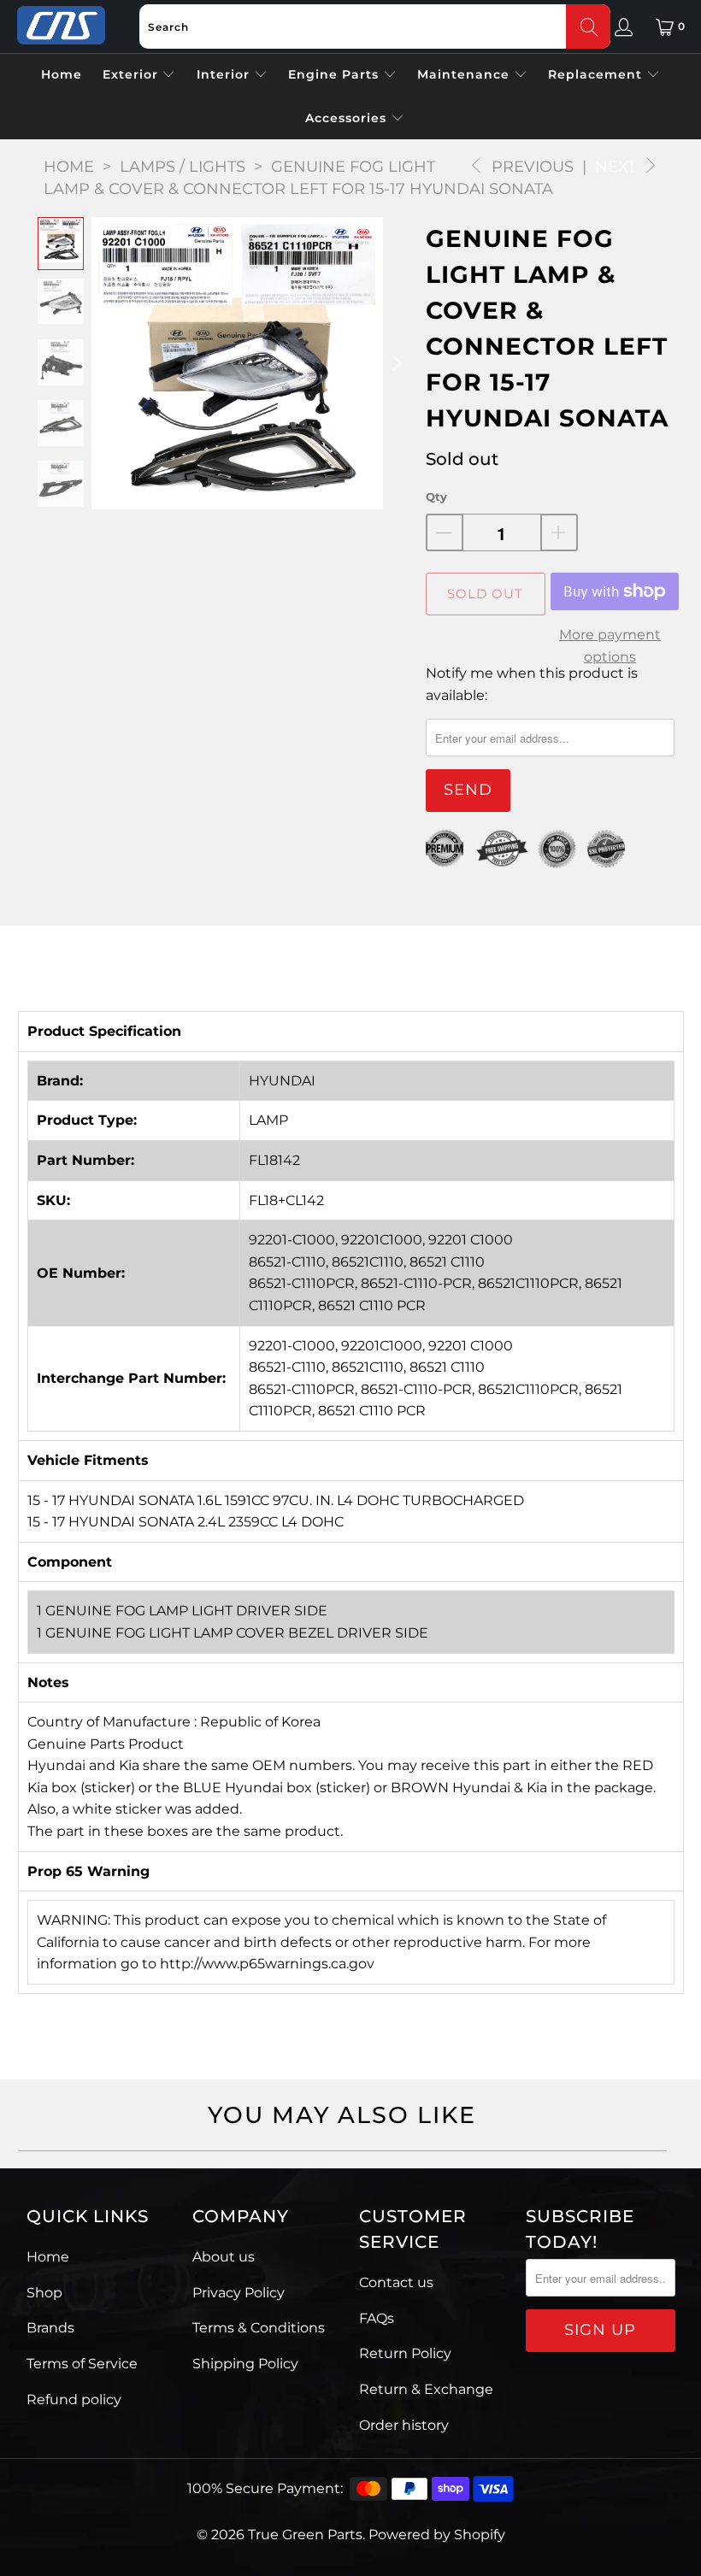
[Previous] (104, 363)
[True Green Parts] (61, 26)
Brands (50, 2328)
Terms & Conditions (259, 2328)
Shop (44, 2293)
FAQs (377, 2318)
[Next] (396, 363)
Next (618, 167)
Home (62, 74)
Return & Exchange (426, 2389)
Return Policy (405, 2353)
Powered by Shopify (437, 2535)
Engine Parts (336, 74)
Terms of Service (82, 2364)
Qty (436, 497)
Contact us (396, 2282)
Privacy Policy (239, 2293)
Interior (225, 74)
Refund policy (74, 2400)
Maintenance (465, 74)
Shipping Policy (245, 2364)
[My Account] (624, 26)
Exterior (133, 74)
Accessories (348, 118)
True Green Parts (305, 2535)
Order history (404, 2425)
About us (224, 2257)
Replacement (597, 74)
